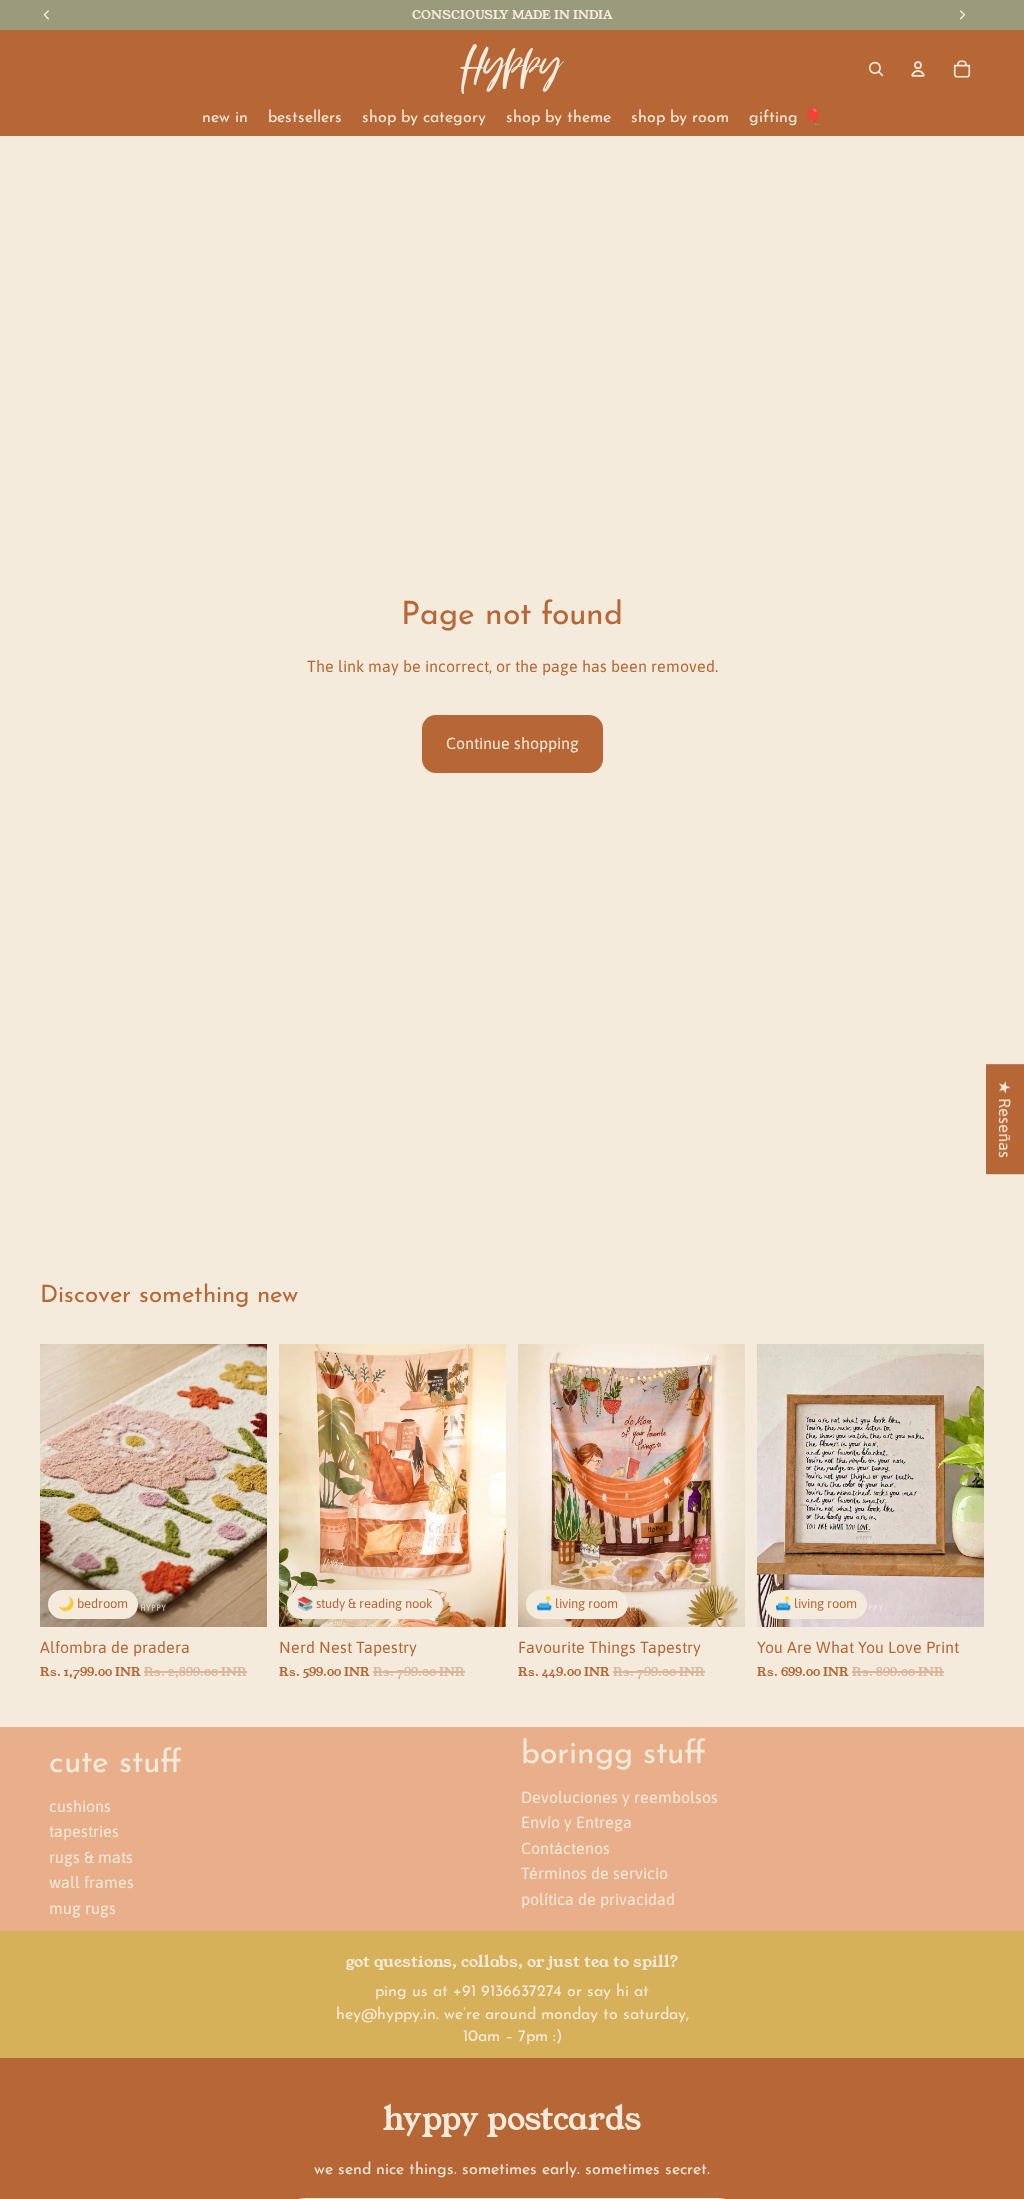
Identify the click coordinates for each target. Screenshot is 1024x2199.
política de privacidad (598, 1899)
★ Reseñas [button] (1005, 1119)
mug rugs (82, 1908)
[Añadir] (236, 1596)
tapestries (84, 1831)
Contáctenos (565, 1848)
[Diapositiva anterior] (62, 1485)
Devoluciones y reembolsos (619, 1797)
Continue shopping (512, 743)
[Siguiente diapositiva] (245, 1485)
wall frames (91, 1883)
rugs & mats (91, 1857)
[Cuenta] (918, 69)
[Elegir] (475, 1596)
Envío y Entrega (576, 1822)
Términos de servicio (594, 1874)
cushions (80, 1806)
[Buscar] (876, 69)
